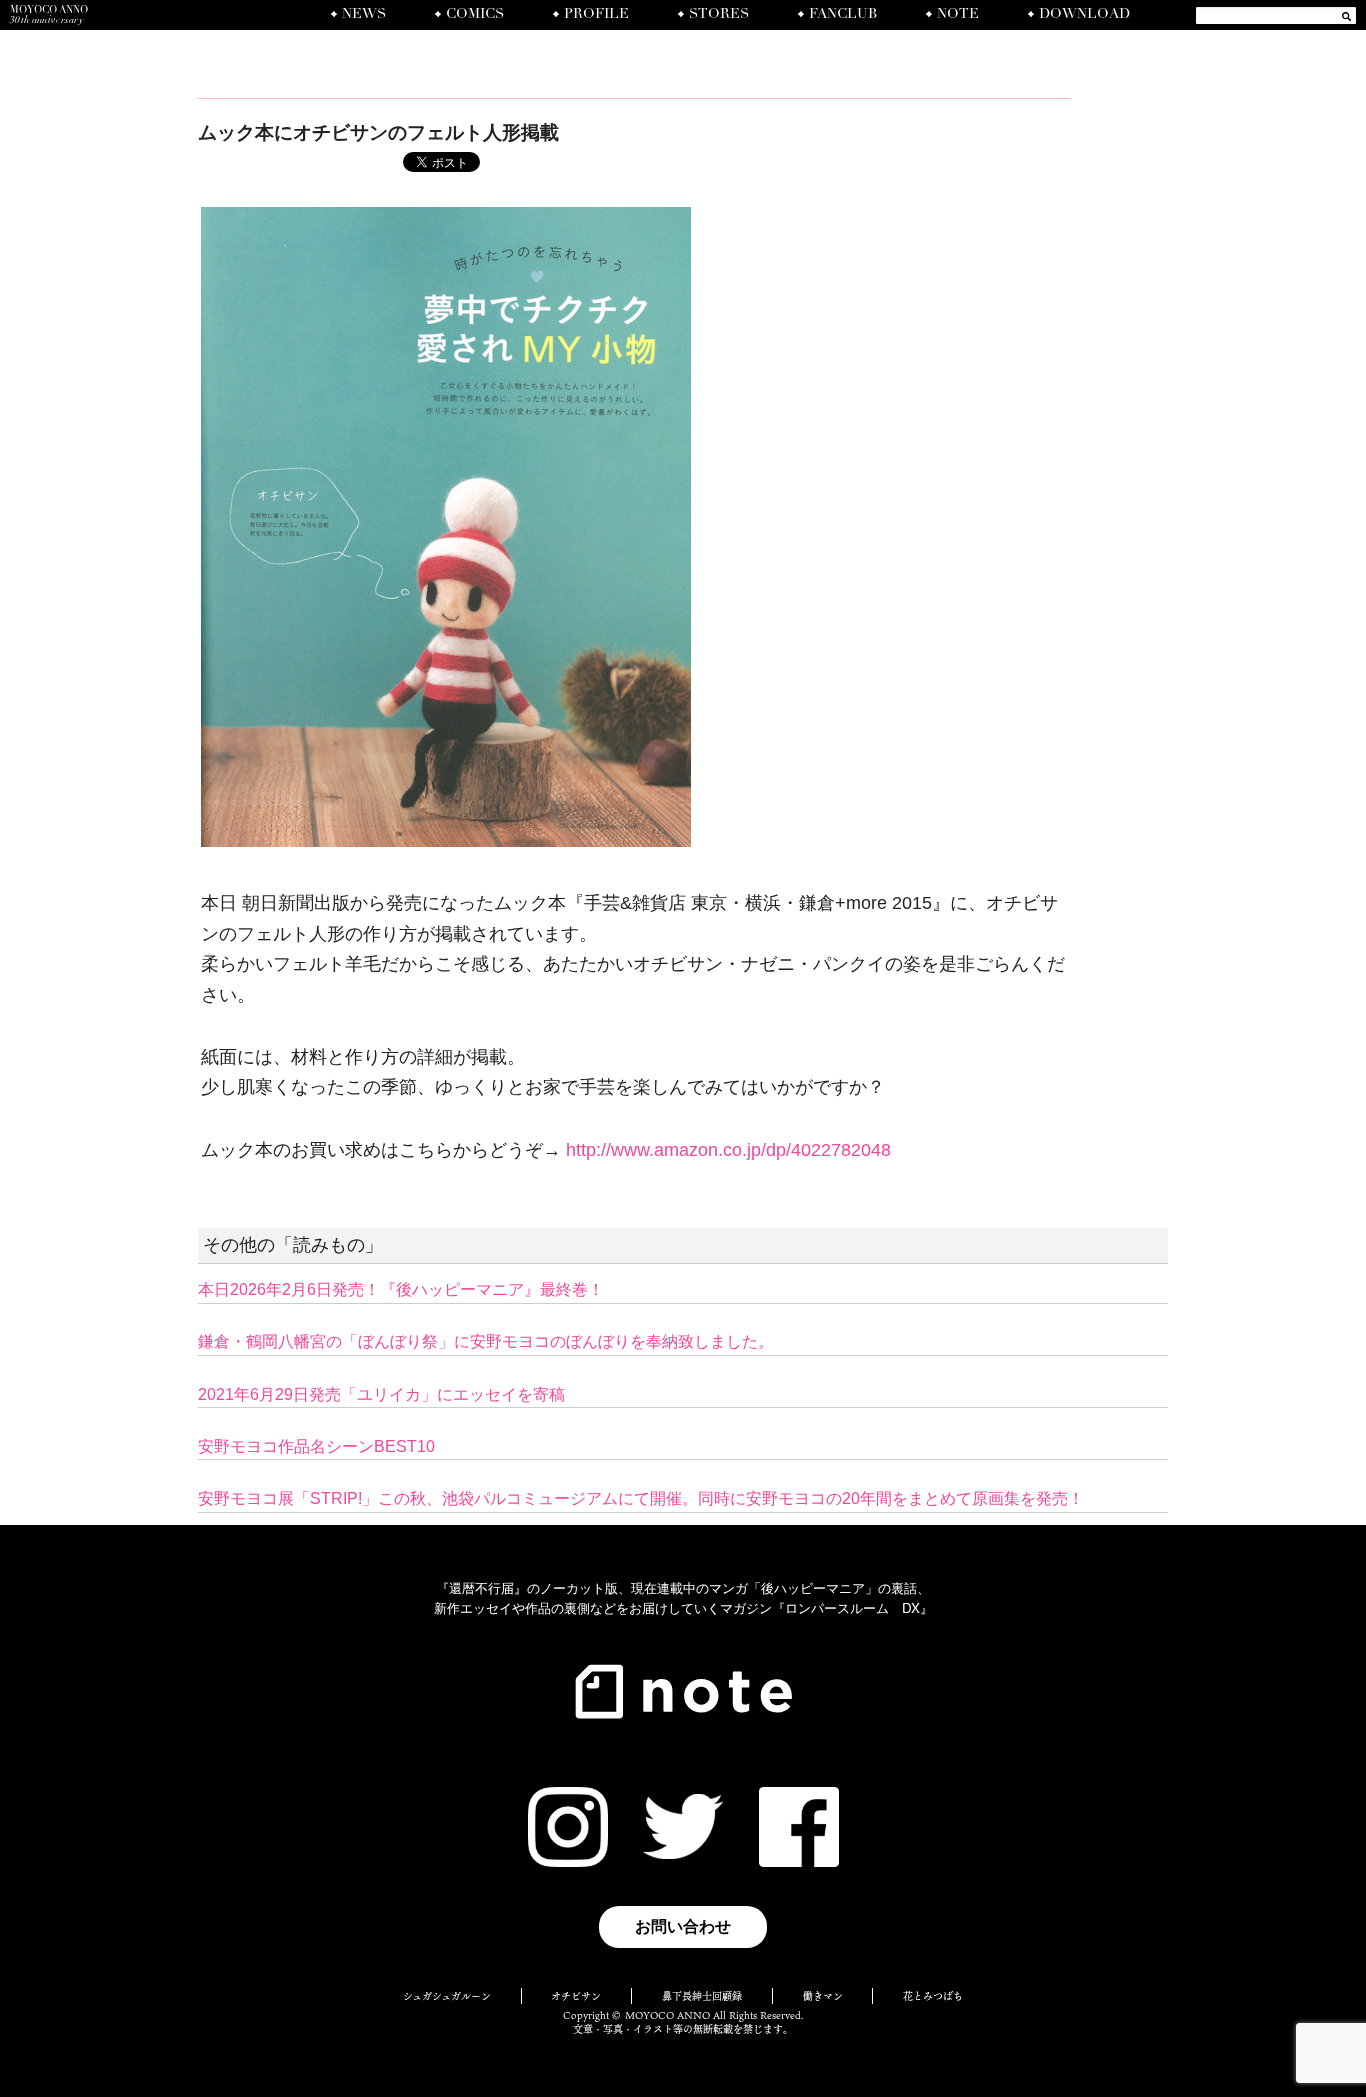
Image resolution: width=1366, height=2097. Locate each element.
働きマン (823, 1996)
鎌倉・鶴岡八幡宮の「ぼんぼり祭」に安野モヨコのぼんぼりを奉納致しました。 (486, 1341)
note (958, 15)
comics (475, 15)
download (1084, 15)
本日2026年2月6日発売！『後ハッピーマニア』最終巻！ (401, 1289)
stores (719, 15)
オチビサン (576, 1996)
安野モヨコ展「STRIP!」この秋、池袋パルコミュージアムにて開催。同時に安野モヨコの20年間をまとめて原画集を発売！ (641, 1498)
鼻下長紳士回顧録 (702, 1996)
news (364, 15)
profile (596, 15)
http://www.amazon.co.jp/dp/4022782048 (728, 1150)
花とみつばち (933, 1996)
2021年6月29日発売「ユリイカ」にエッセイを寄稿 (381, 1394)
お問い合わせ (683, 1926)
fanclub (843, 15)
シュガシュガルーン (447, 1996)
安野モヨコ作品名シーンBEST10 (316, 1446)
